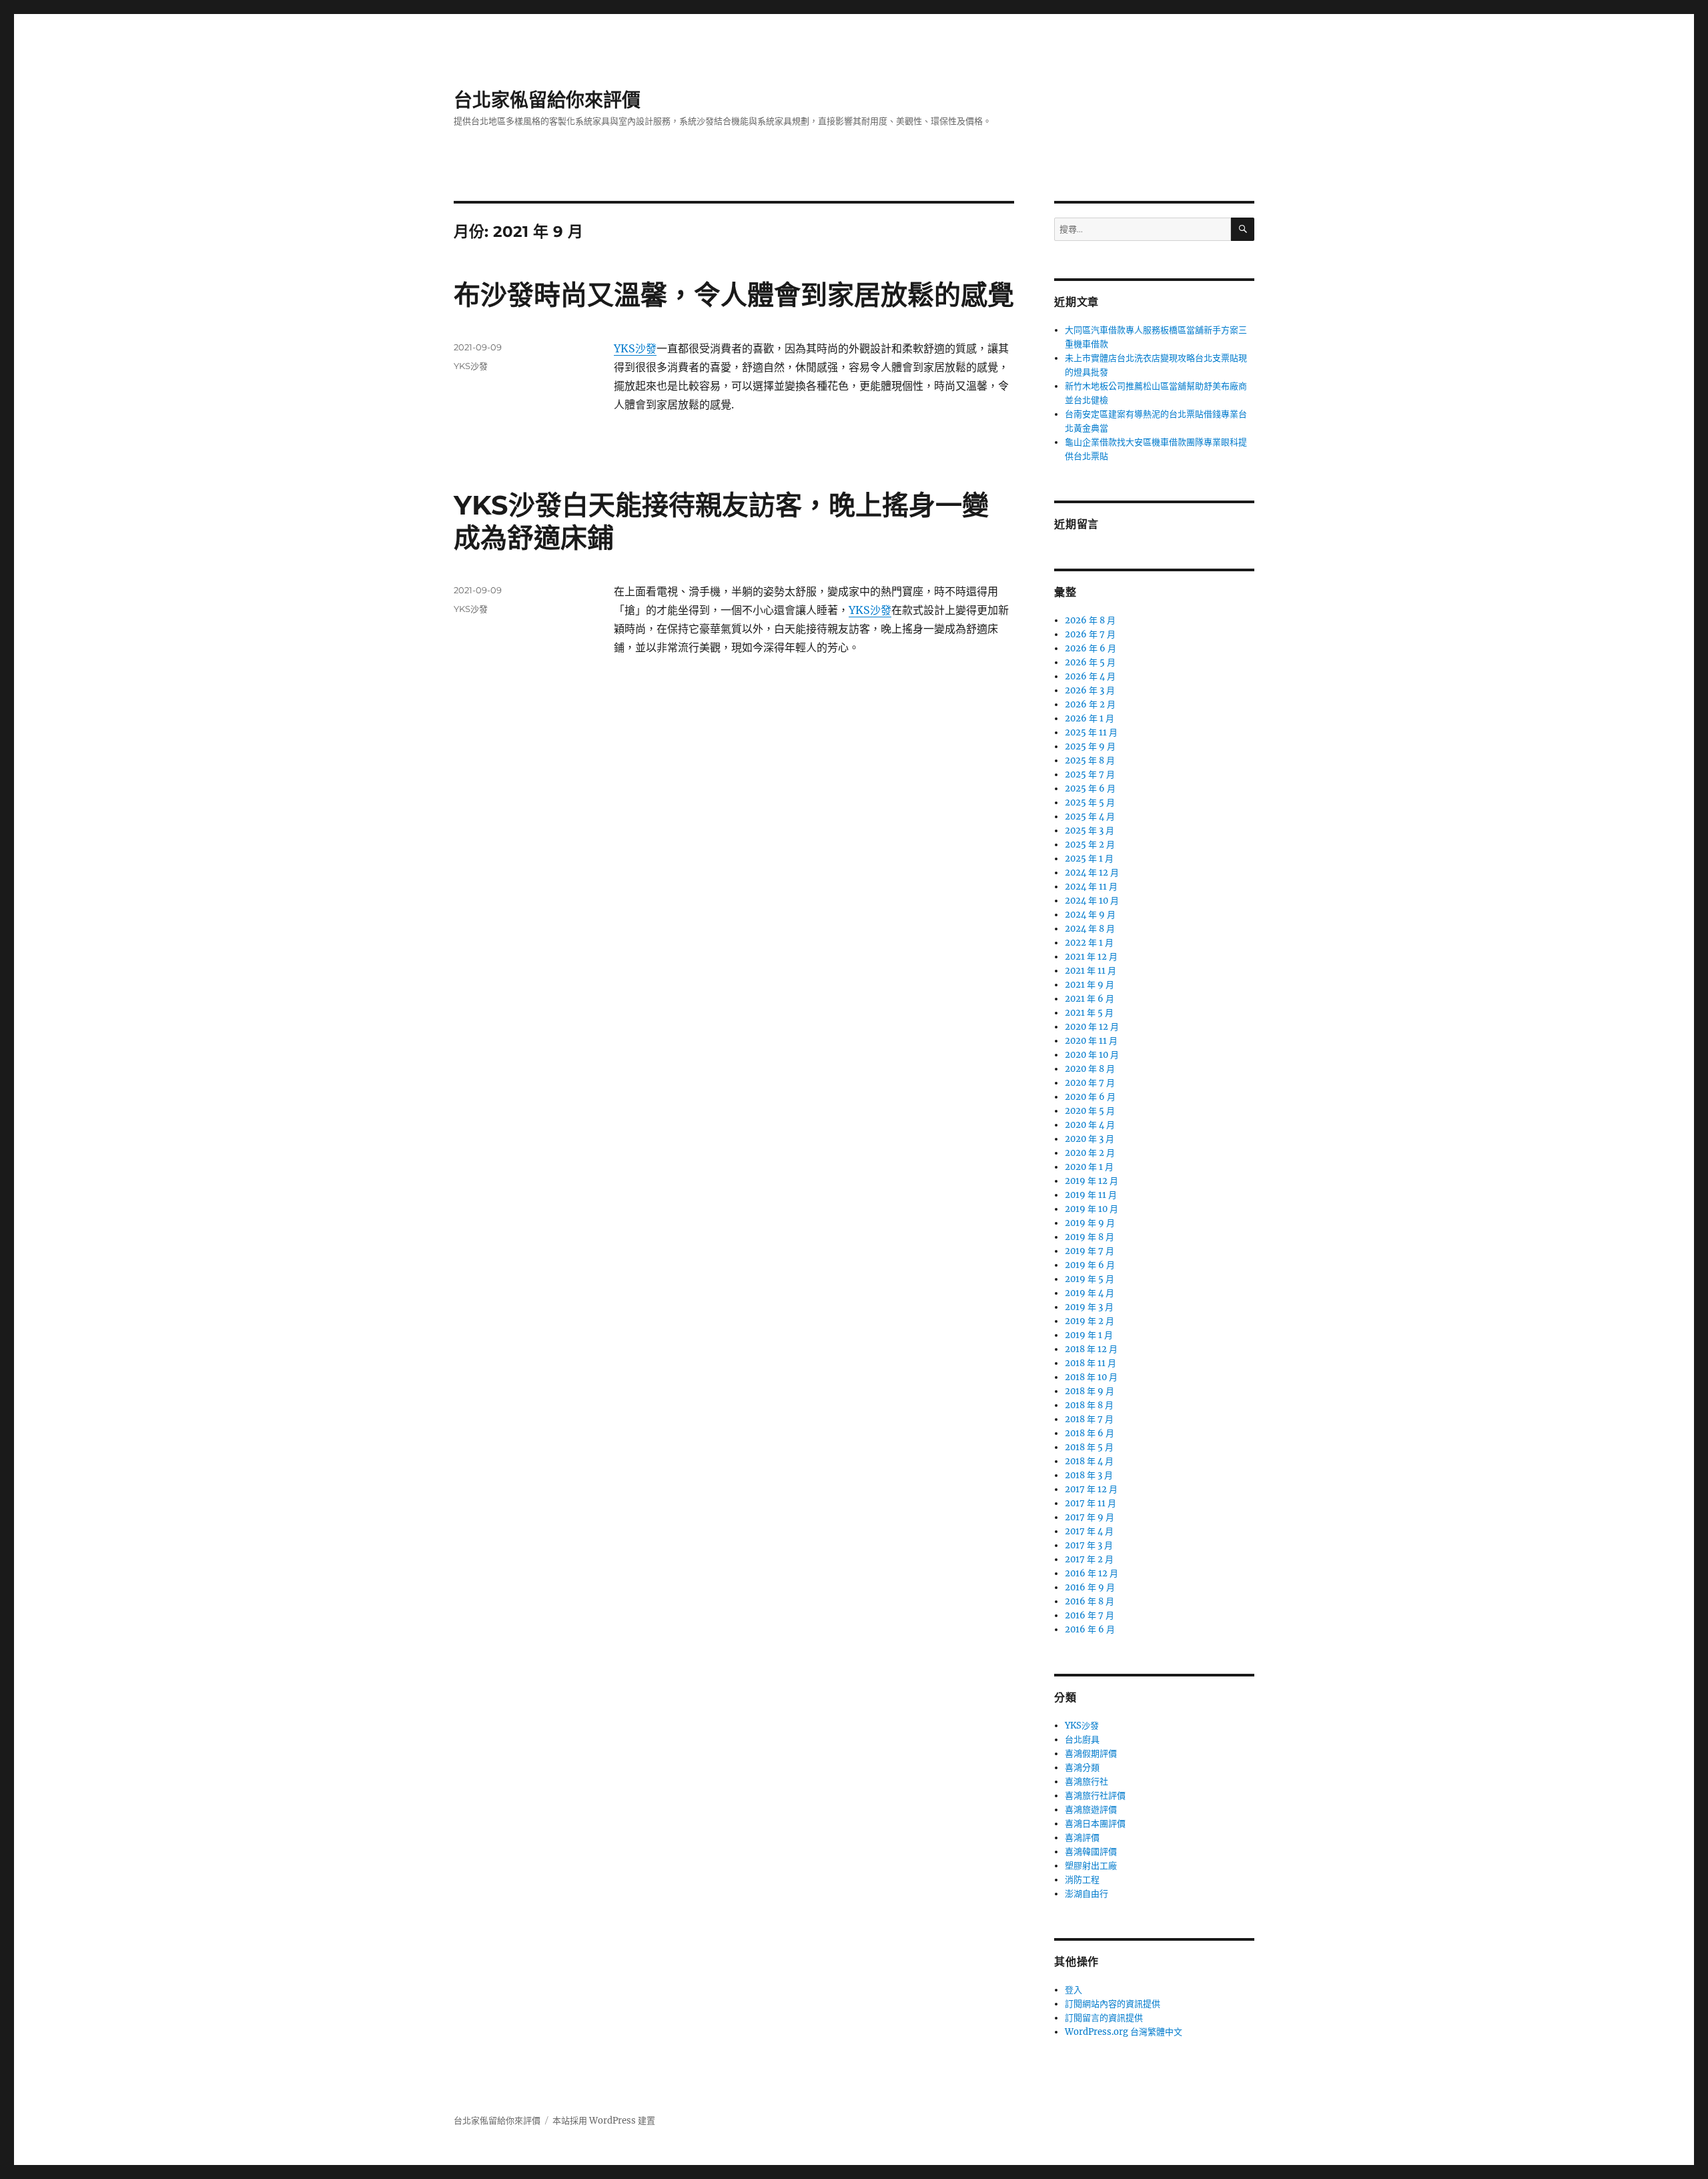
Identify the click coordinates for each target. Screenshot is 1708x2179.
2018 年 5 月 (1089, 1447)
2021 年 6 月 (1090, 999)
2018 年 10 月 (1091, 1377)
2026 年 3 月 (1090, 690)
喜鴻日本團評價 (1095, 1824)
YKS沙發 (635, 348)
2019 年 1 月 (1089, 1335)
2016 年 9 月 (1090, 1587)
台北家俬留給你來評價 (547, 100)
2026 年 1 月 (1090, 718)
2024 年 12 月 (1092, 873)
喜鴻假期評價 (1091, 1754)
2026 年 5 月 (1090, 662)
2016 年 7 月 (1090, 1615)
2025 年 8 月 (1090, 760)
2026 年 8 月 (1090, 620)
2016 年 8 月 (1090, 1601)
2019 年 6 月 (1090, 1265)
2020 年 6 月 (1090, 1097)
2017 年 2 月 (1089, 1559)
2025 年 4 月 (1090, 817)
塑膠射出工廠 (1091, 1866)
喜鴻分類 (1082, 1768)
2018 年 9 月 (1090, 1391)
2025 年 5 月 (1090, 803)
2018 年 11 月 (1091, 1363)
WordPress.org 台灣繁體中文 (1124, 2032)
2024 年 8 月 (1090, 929)
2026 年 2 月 (1090, 704)
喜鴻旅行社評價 (1095, 1796)
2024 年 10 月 (1092, 901)
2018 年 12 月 (1091, 1349)
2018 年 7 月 (1089, 1419)
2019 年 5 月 (1090, 1279)
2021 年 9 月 (1090, 985)
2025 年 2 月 (1090, 845)
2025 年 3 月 (1090, 831)
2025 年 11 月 (1091, 732)
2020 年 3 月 (1090, 1139)
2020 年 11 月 (1091, 1041)
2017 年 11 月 (1091, 1503)
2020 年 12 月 (1092, 1027)
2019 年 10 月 (1092, 1209)
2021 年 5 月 (1089, 1013)
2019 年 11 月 (1091, 1195)
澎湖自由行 (1087, 1894)
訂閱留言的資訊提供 (1104, 2018)
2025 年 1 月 (1089, 859)
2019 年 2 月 (1090, 1321)
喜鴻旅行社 (1087, 1782)
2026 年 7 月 (1090, 634)
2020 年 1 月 (1089, 1167)
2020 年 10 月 (1092, 1055)
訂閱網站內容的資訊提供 (1113, 2004)
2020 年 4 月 (1090, 1125)
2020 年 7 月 (1090, 1083)
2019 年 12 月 (1092, 1181)
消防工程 (1082, 1880)
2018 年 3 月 (1089, 1475)
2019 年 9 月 (1090, 1223)
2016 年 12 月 (1092, 1573)
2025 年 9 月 (1090, 746)
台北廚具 (1082, 1740)
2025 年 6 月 (1090, 789)
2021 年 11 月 (1091, 971)
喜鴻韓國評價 (1091, 1852)
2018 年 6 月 (1090, 1433)
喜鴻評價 (1082, 1838)
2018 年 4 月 (1089, 1461)
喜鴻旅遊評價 (1091, 1810)
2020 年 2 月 (1090, 1153)
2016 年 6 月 (1090, 1629)
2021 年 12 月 (1091, 957)
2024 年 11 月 (1091, 887)
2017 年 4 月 (1089, 1531)
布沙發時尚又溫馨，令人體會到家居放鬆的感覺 (734, 295)
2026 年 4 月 (1090, 676)
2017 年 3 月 (1089, 1545)
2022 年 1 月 (1089, 943)
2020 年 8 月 (1090, 1069)
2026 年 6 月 (1091, 648)
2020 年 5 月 (1090, 1111)
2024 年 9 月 (1090, 915)
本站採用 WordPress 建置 (604, 2121)
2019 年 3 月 (1089, 1307)
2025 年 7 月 (1090, 774)
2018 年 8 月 (1089, 1405)
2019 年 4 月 (1090, 1293)
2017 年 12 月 (1091, 1489)
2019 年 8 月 (1090, 1237)
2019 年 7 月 (1090, 1251)
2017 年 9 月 (1090, 1517)
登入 (1074, 1990)
